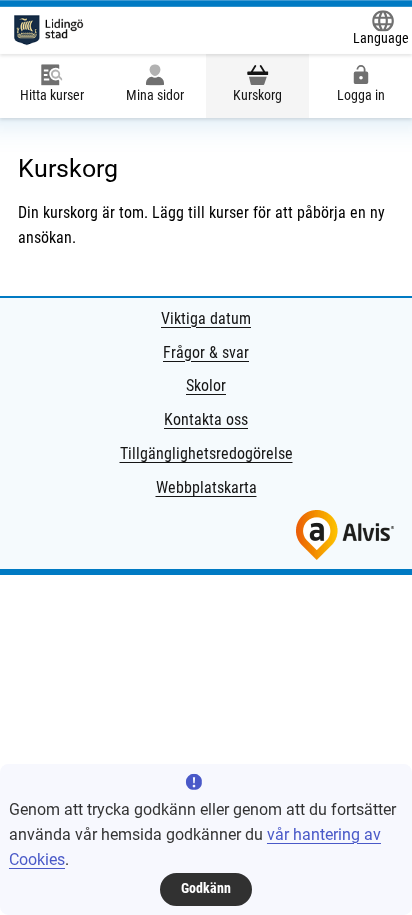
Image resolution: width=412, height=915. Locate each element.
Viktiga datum (206, 318)
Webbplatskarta (206, 487)
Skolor (206, 385)
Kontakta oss (206, 419)
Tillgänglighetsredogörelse (206, 453)
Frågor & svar (206, 352)
